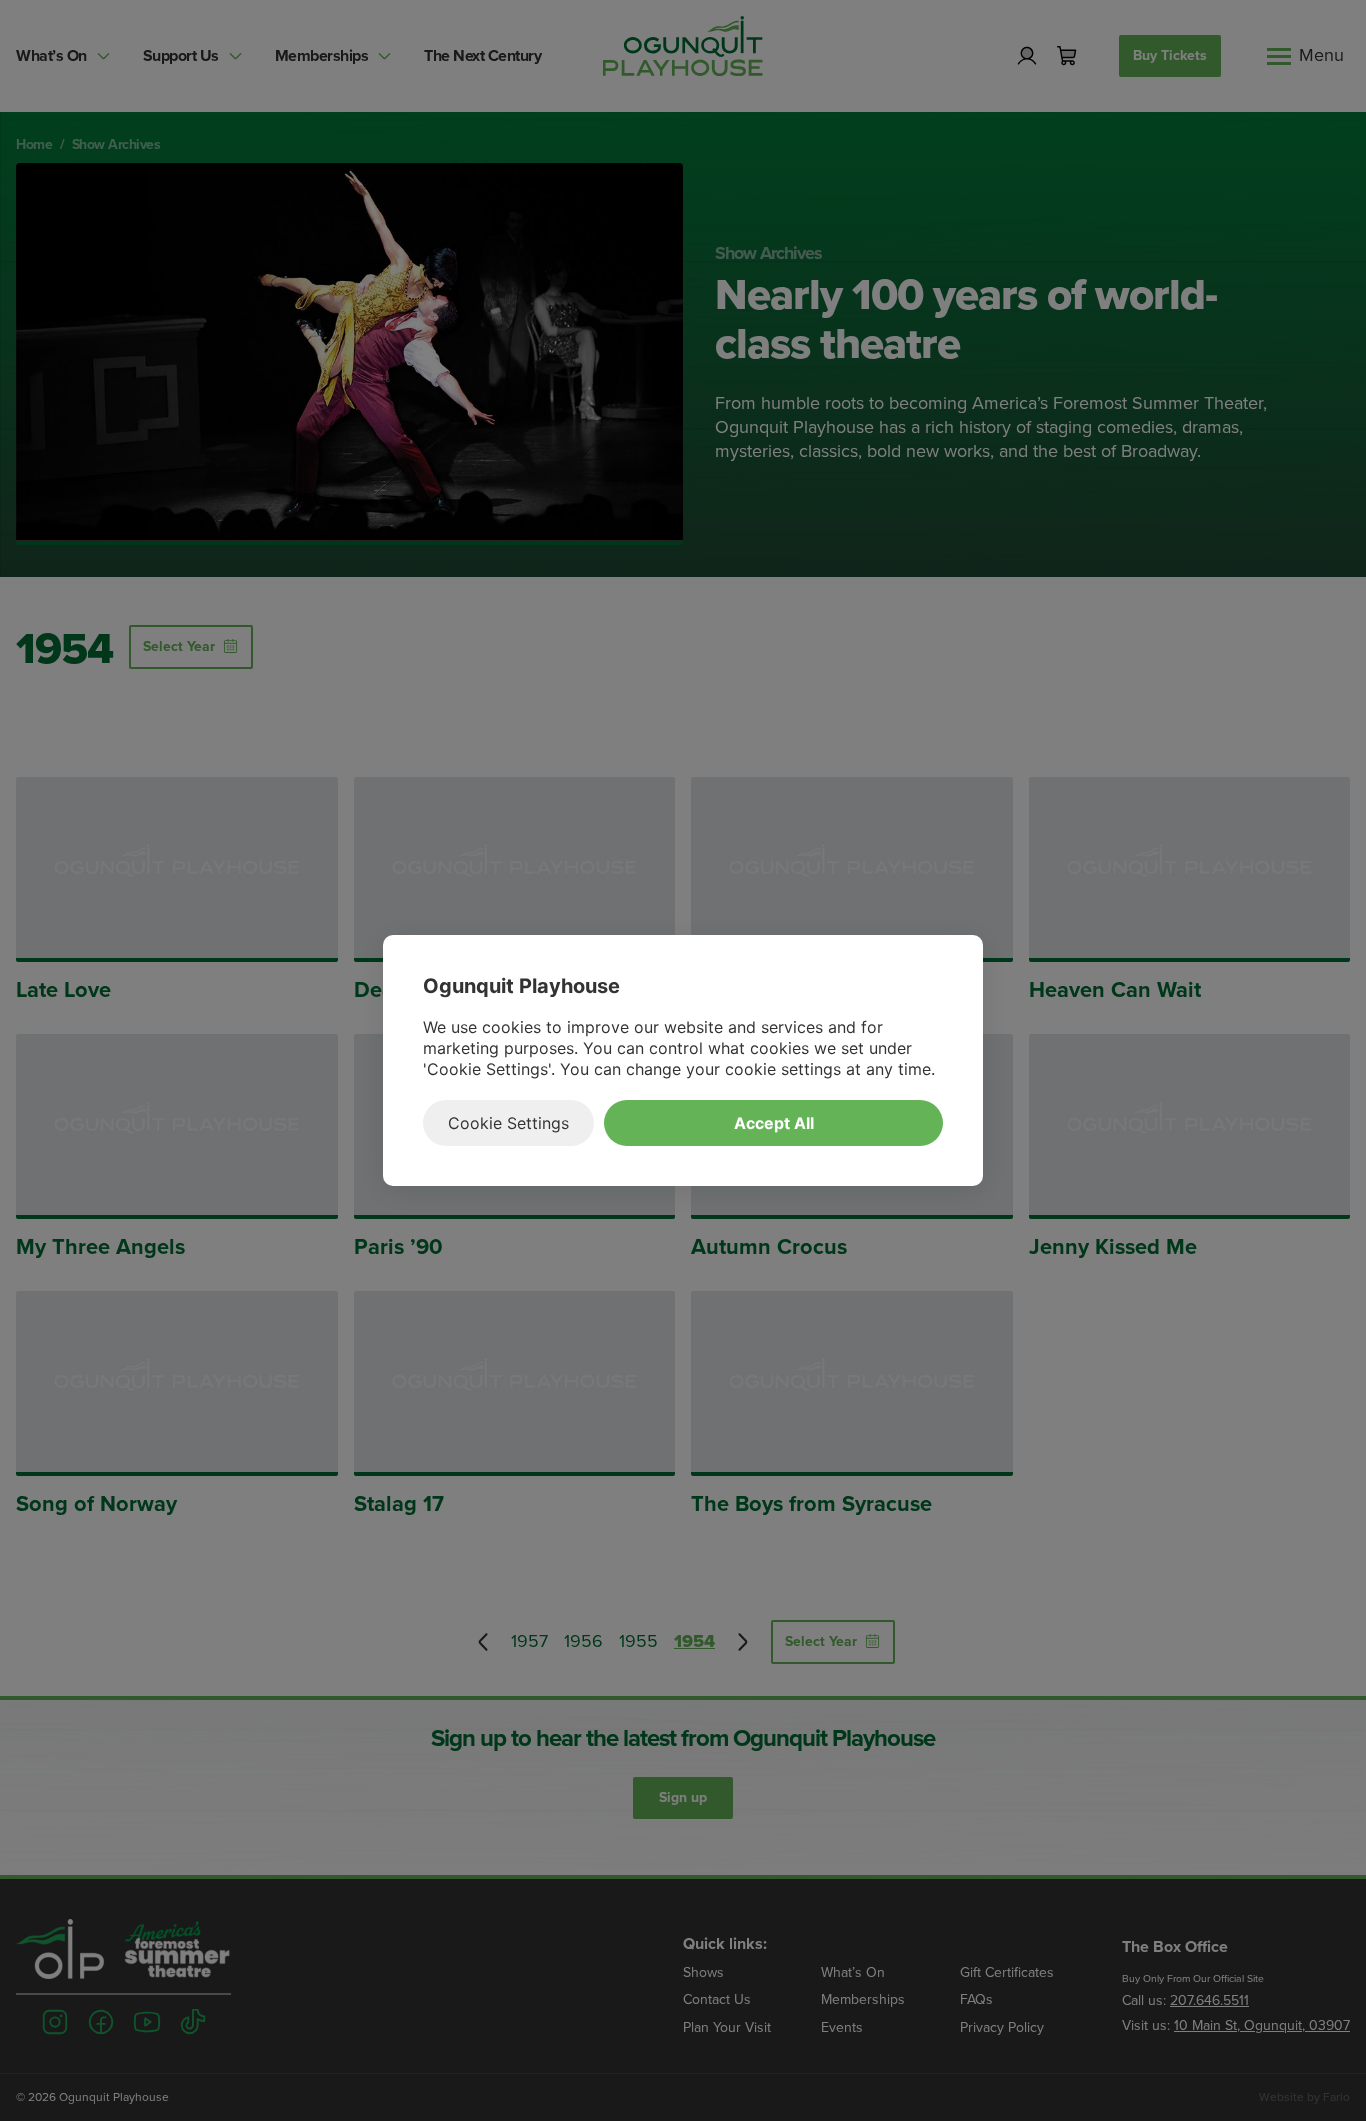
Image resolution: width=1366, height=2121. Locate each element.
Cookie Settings (508, 1123)
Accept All (774, 1123)
